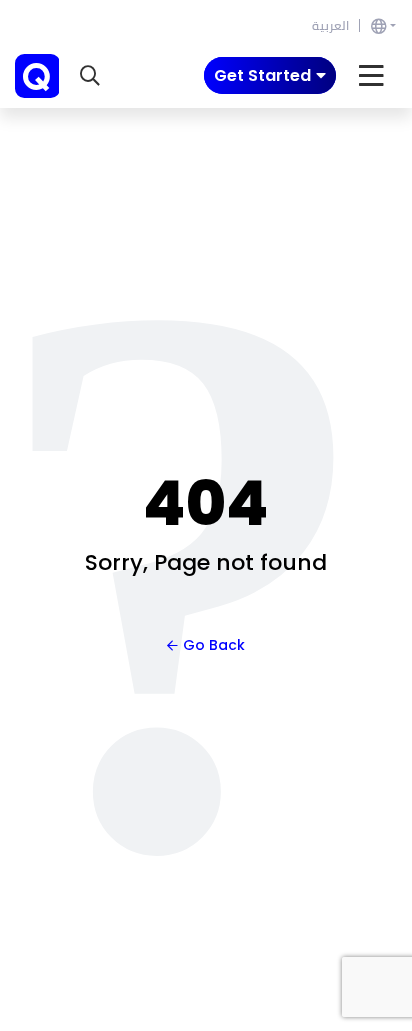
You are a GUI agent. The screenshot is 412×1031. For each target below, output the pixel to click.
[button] (90, 76)
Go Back (214, 645)
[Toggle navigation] (371, 76)
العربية (330, 25)
